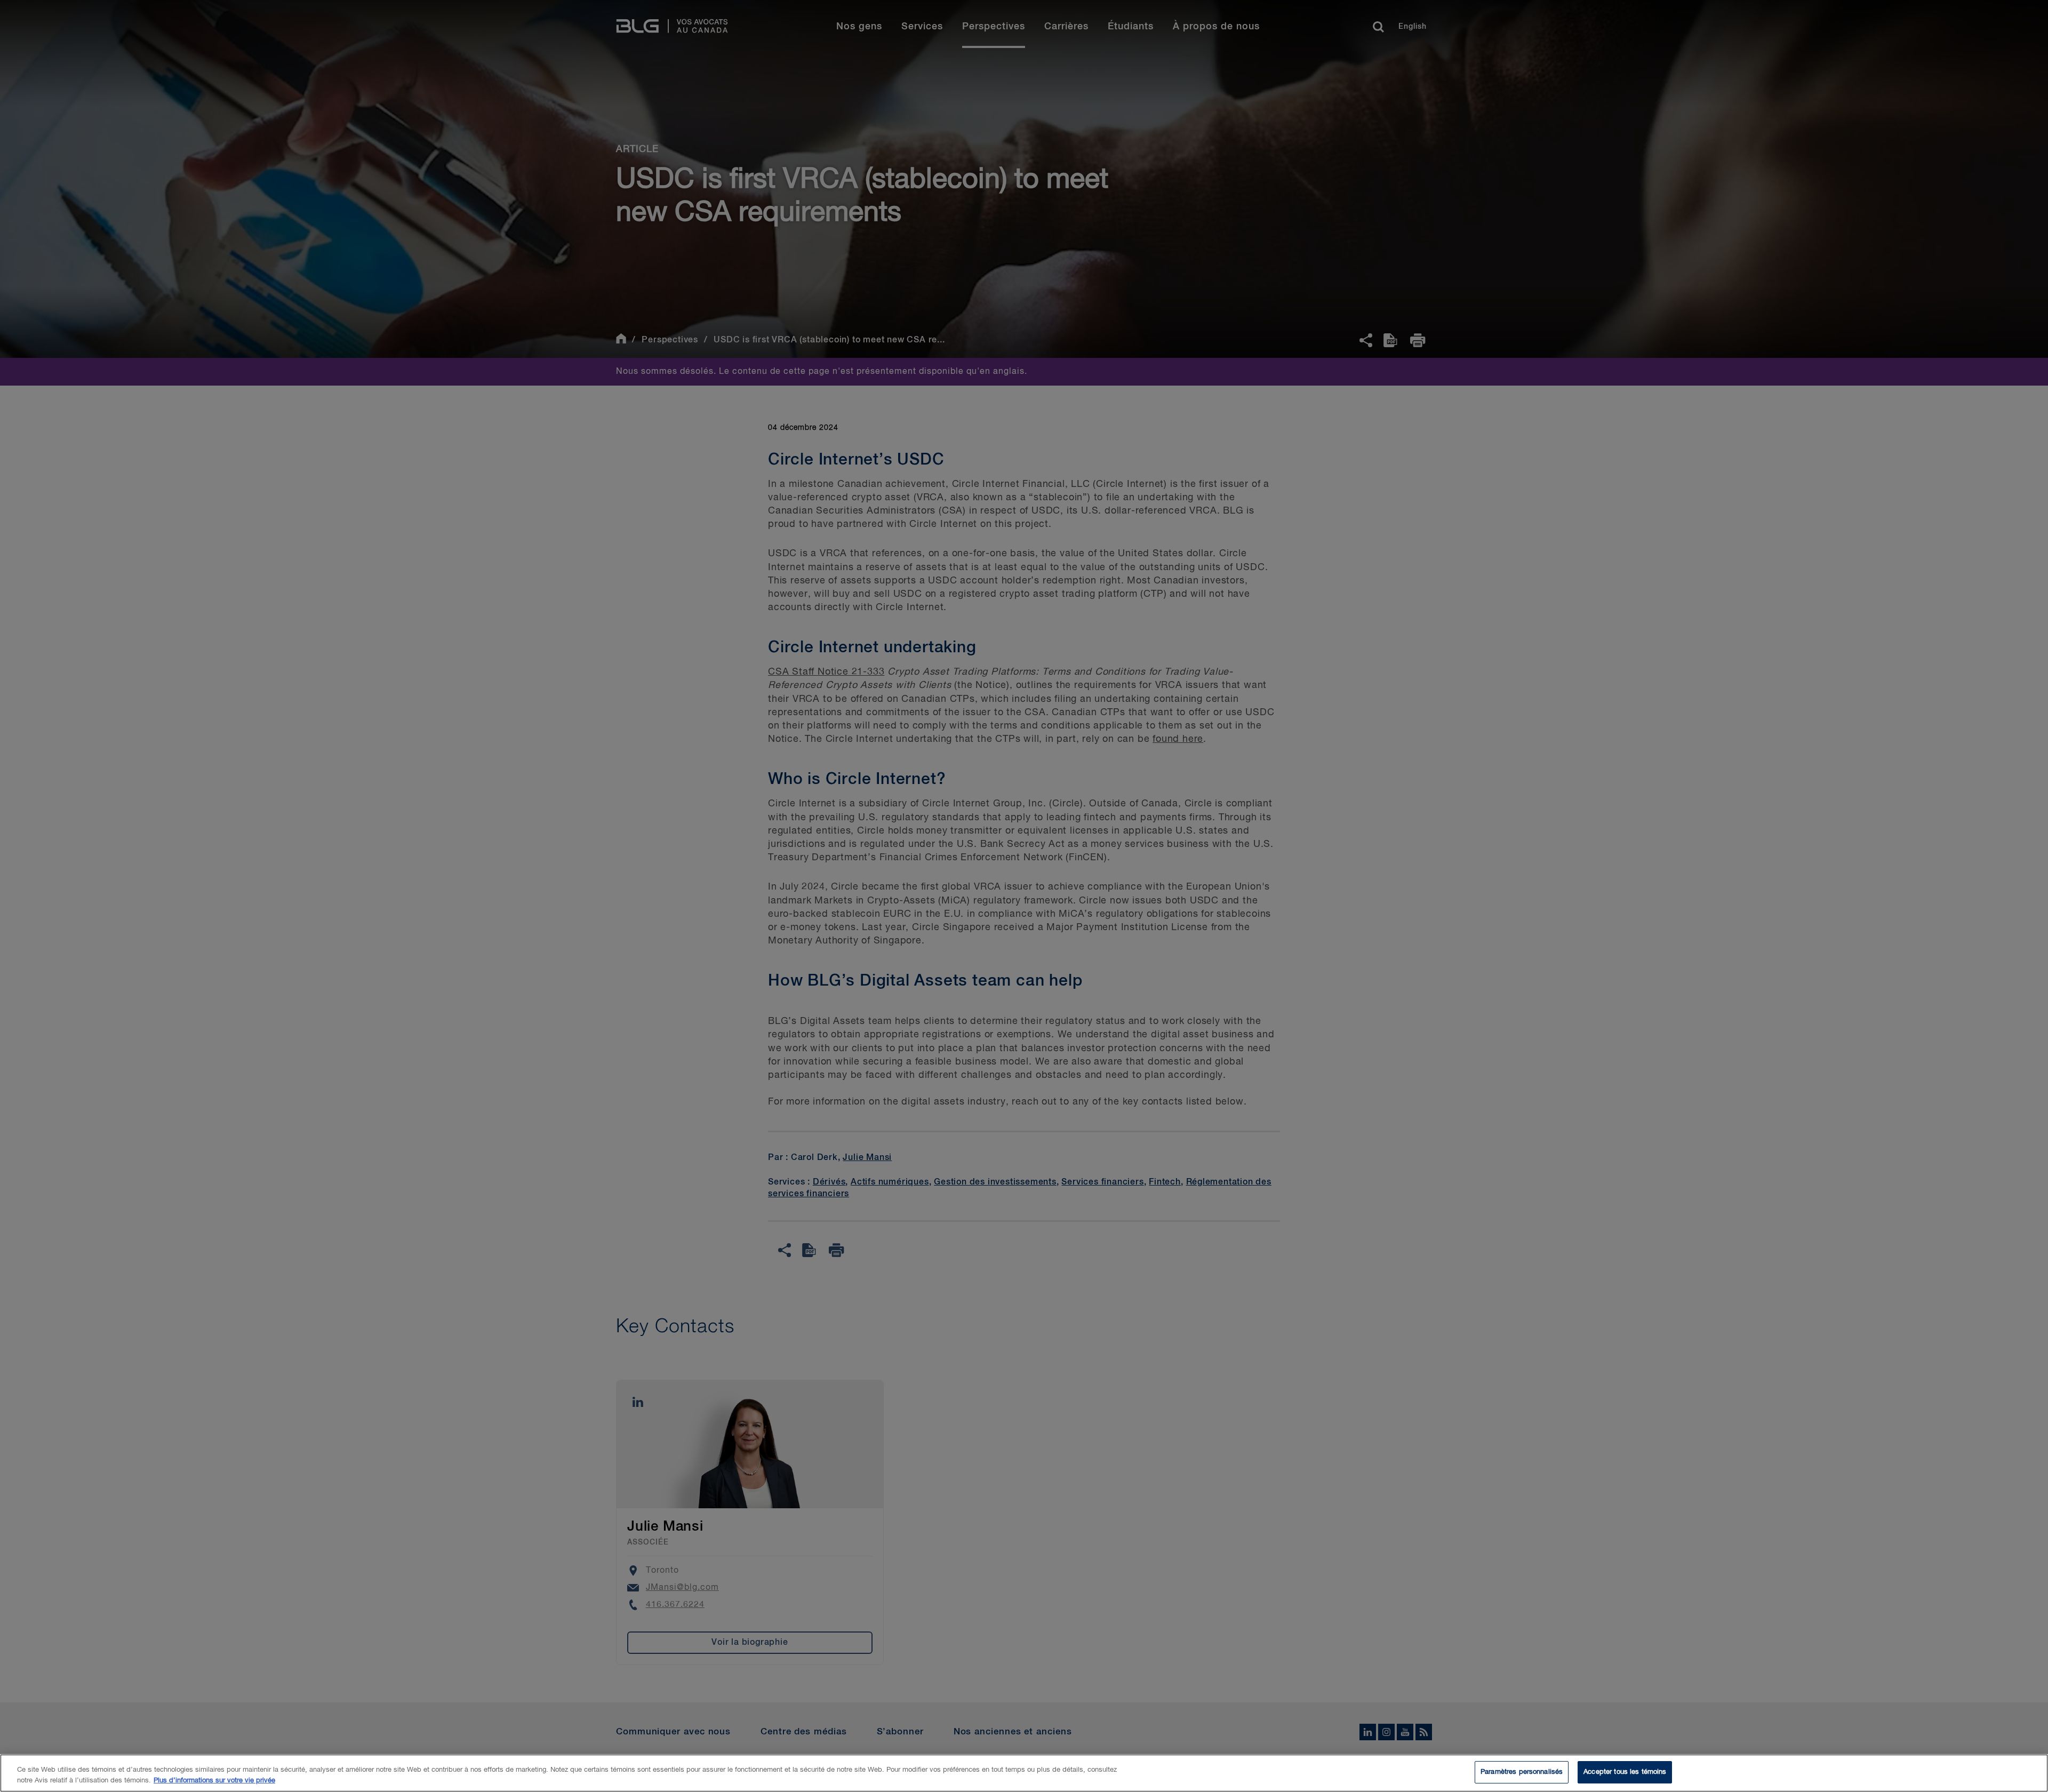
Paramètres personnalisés (1522, 1772)
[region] (1024, 1773)
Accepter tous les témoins (1625, 1772)
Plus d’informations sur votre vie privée (214, 1781)
